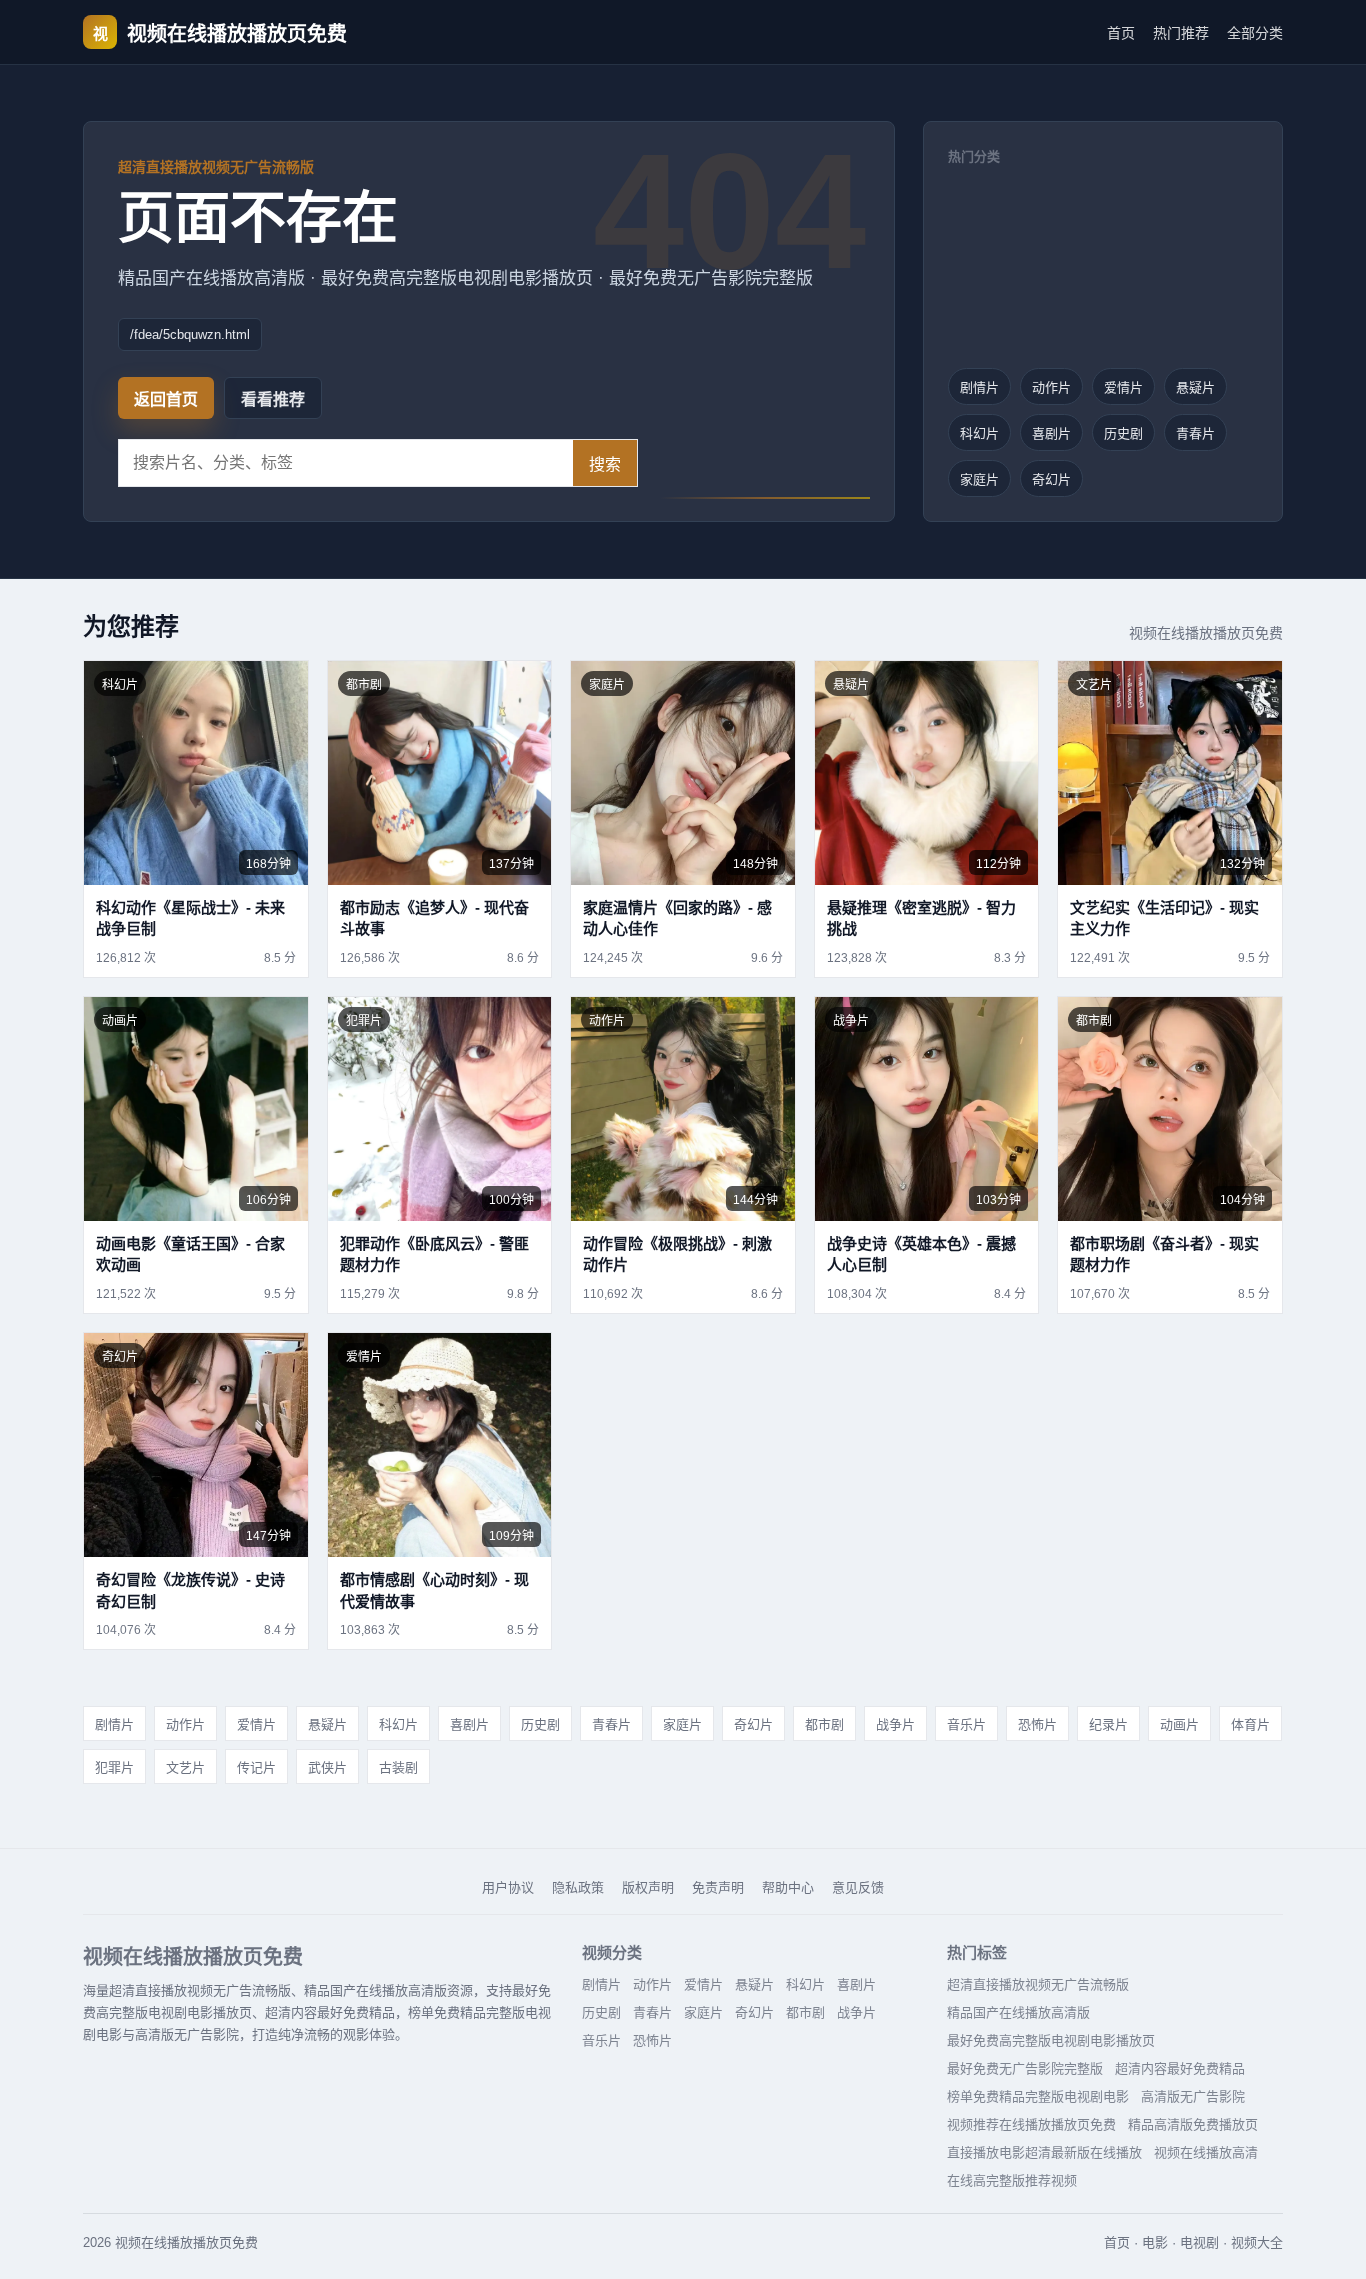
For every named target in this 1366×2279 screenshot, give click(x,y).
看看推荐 (273, 399)
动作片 (1051, 387)
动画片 (1179, 1724)
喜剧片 (1051, 433)
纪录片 (1108, 1724)
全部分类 (1255, 33)
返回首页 (166, 399)
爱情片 (1123, 387)
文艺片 (185, 1767)
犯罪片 (114, 1767)
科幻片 (979, 433)
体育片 (1250, 1724)
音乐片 (966, 1724)
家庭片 (979, 479)
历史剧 (1123, 433)
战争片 (895, 1724)
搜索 (605, 464)
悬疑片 (1195, 387)
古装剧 (398, 1767)
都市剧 (824, 1724)
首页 (1121, 33)
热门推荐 (1181, 33)
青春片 (1195, 433)
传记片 (256, 1767)
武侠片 (327, 1767)
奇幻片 (1051, 479)
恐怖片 (1037, 1724)
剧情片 (979, 387)
